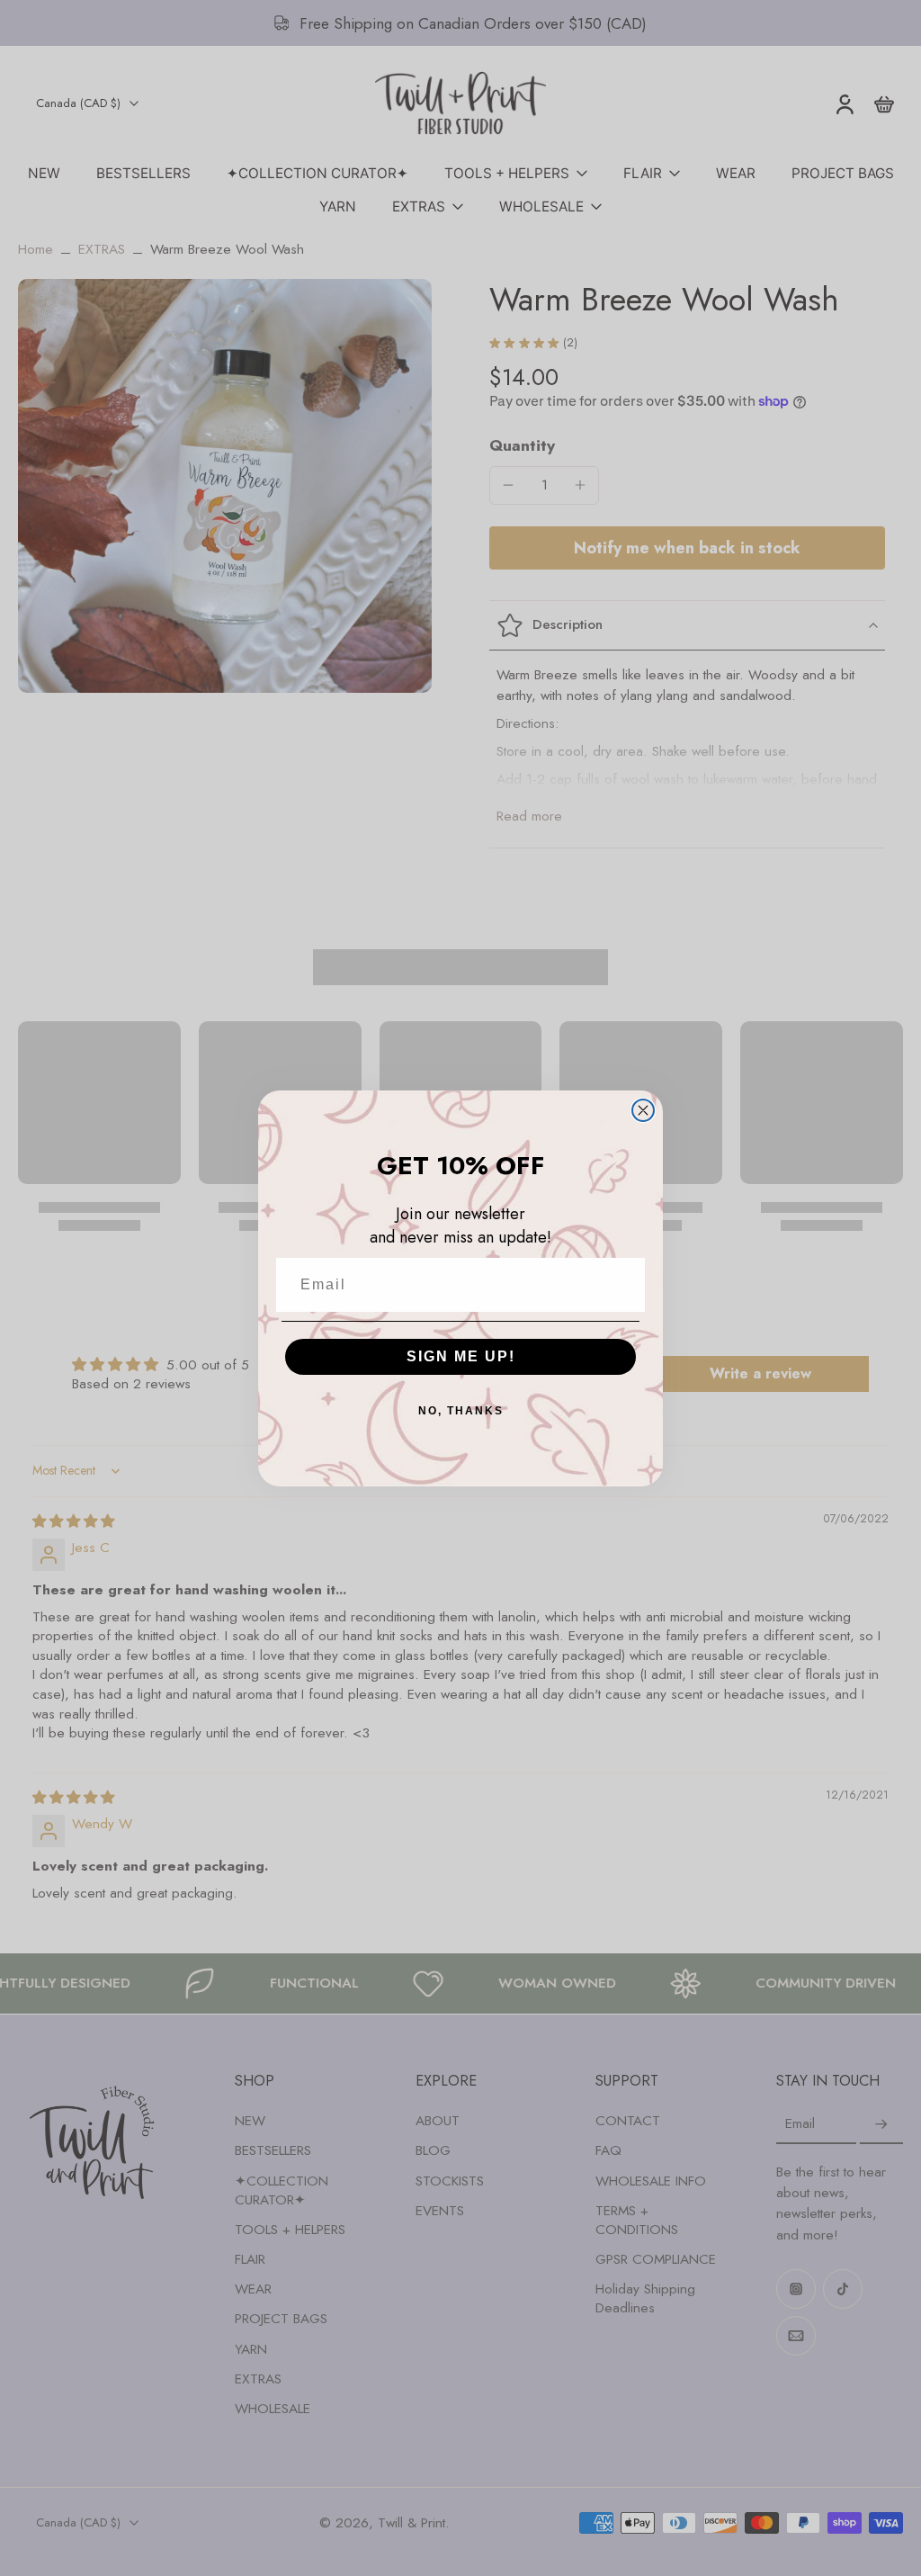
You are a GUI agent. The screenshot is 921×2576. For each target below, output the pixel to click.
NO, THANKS (461, 1411)
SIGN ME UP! (461, 1356)
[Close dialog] (643, 1110)
